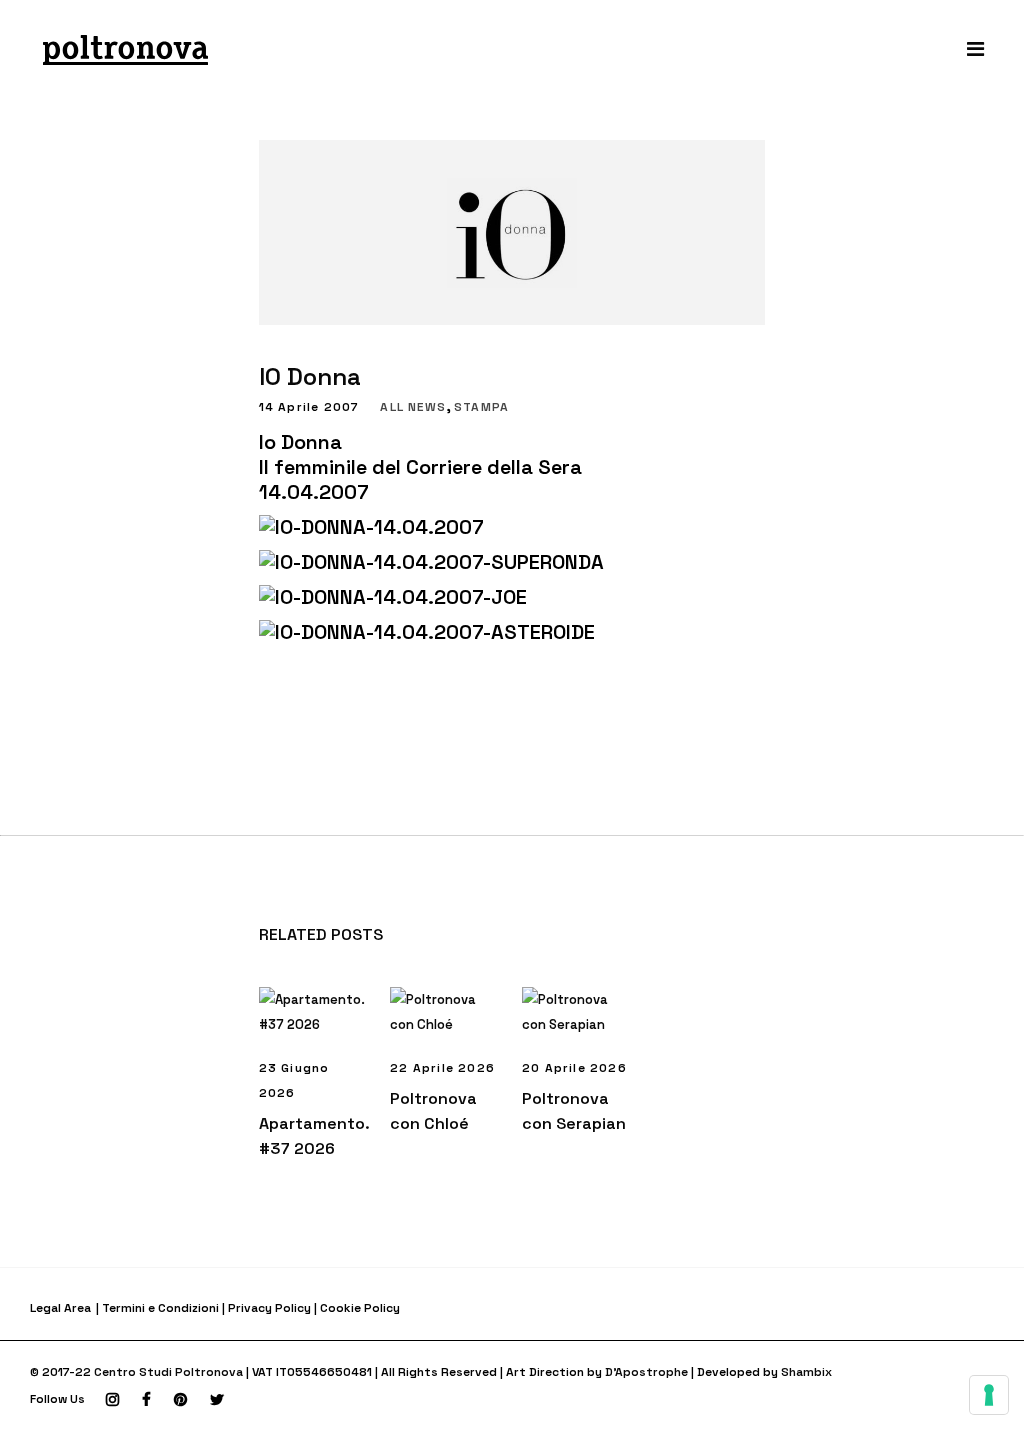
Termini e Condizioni (160, 1308)
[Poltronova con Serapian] (578, 1012)
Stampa (481, 407)
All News (413, 407)
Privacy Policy (269, 1308)
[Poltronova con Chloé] (446, 1012)
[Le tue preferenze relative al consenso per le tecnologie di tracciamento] (989, 1395)
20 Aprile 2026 (574, 1068)
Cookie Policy (360, 1308)
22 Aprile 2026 (442, 1068)
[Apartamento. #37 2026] (315, 1012)
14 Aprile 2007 (309, 407)
